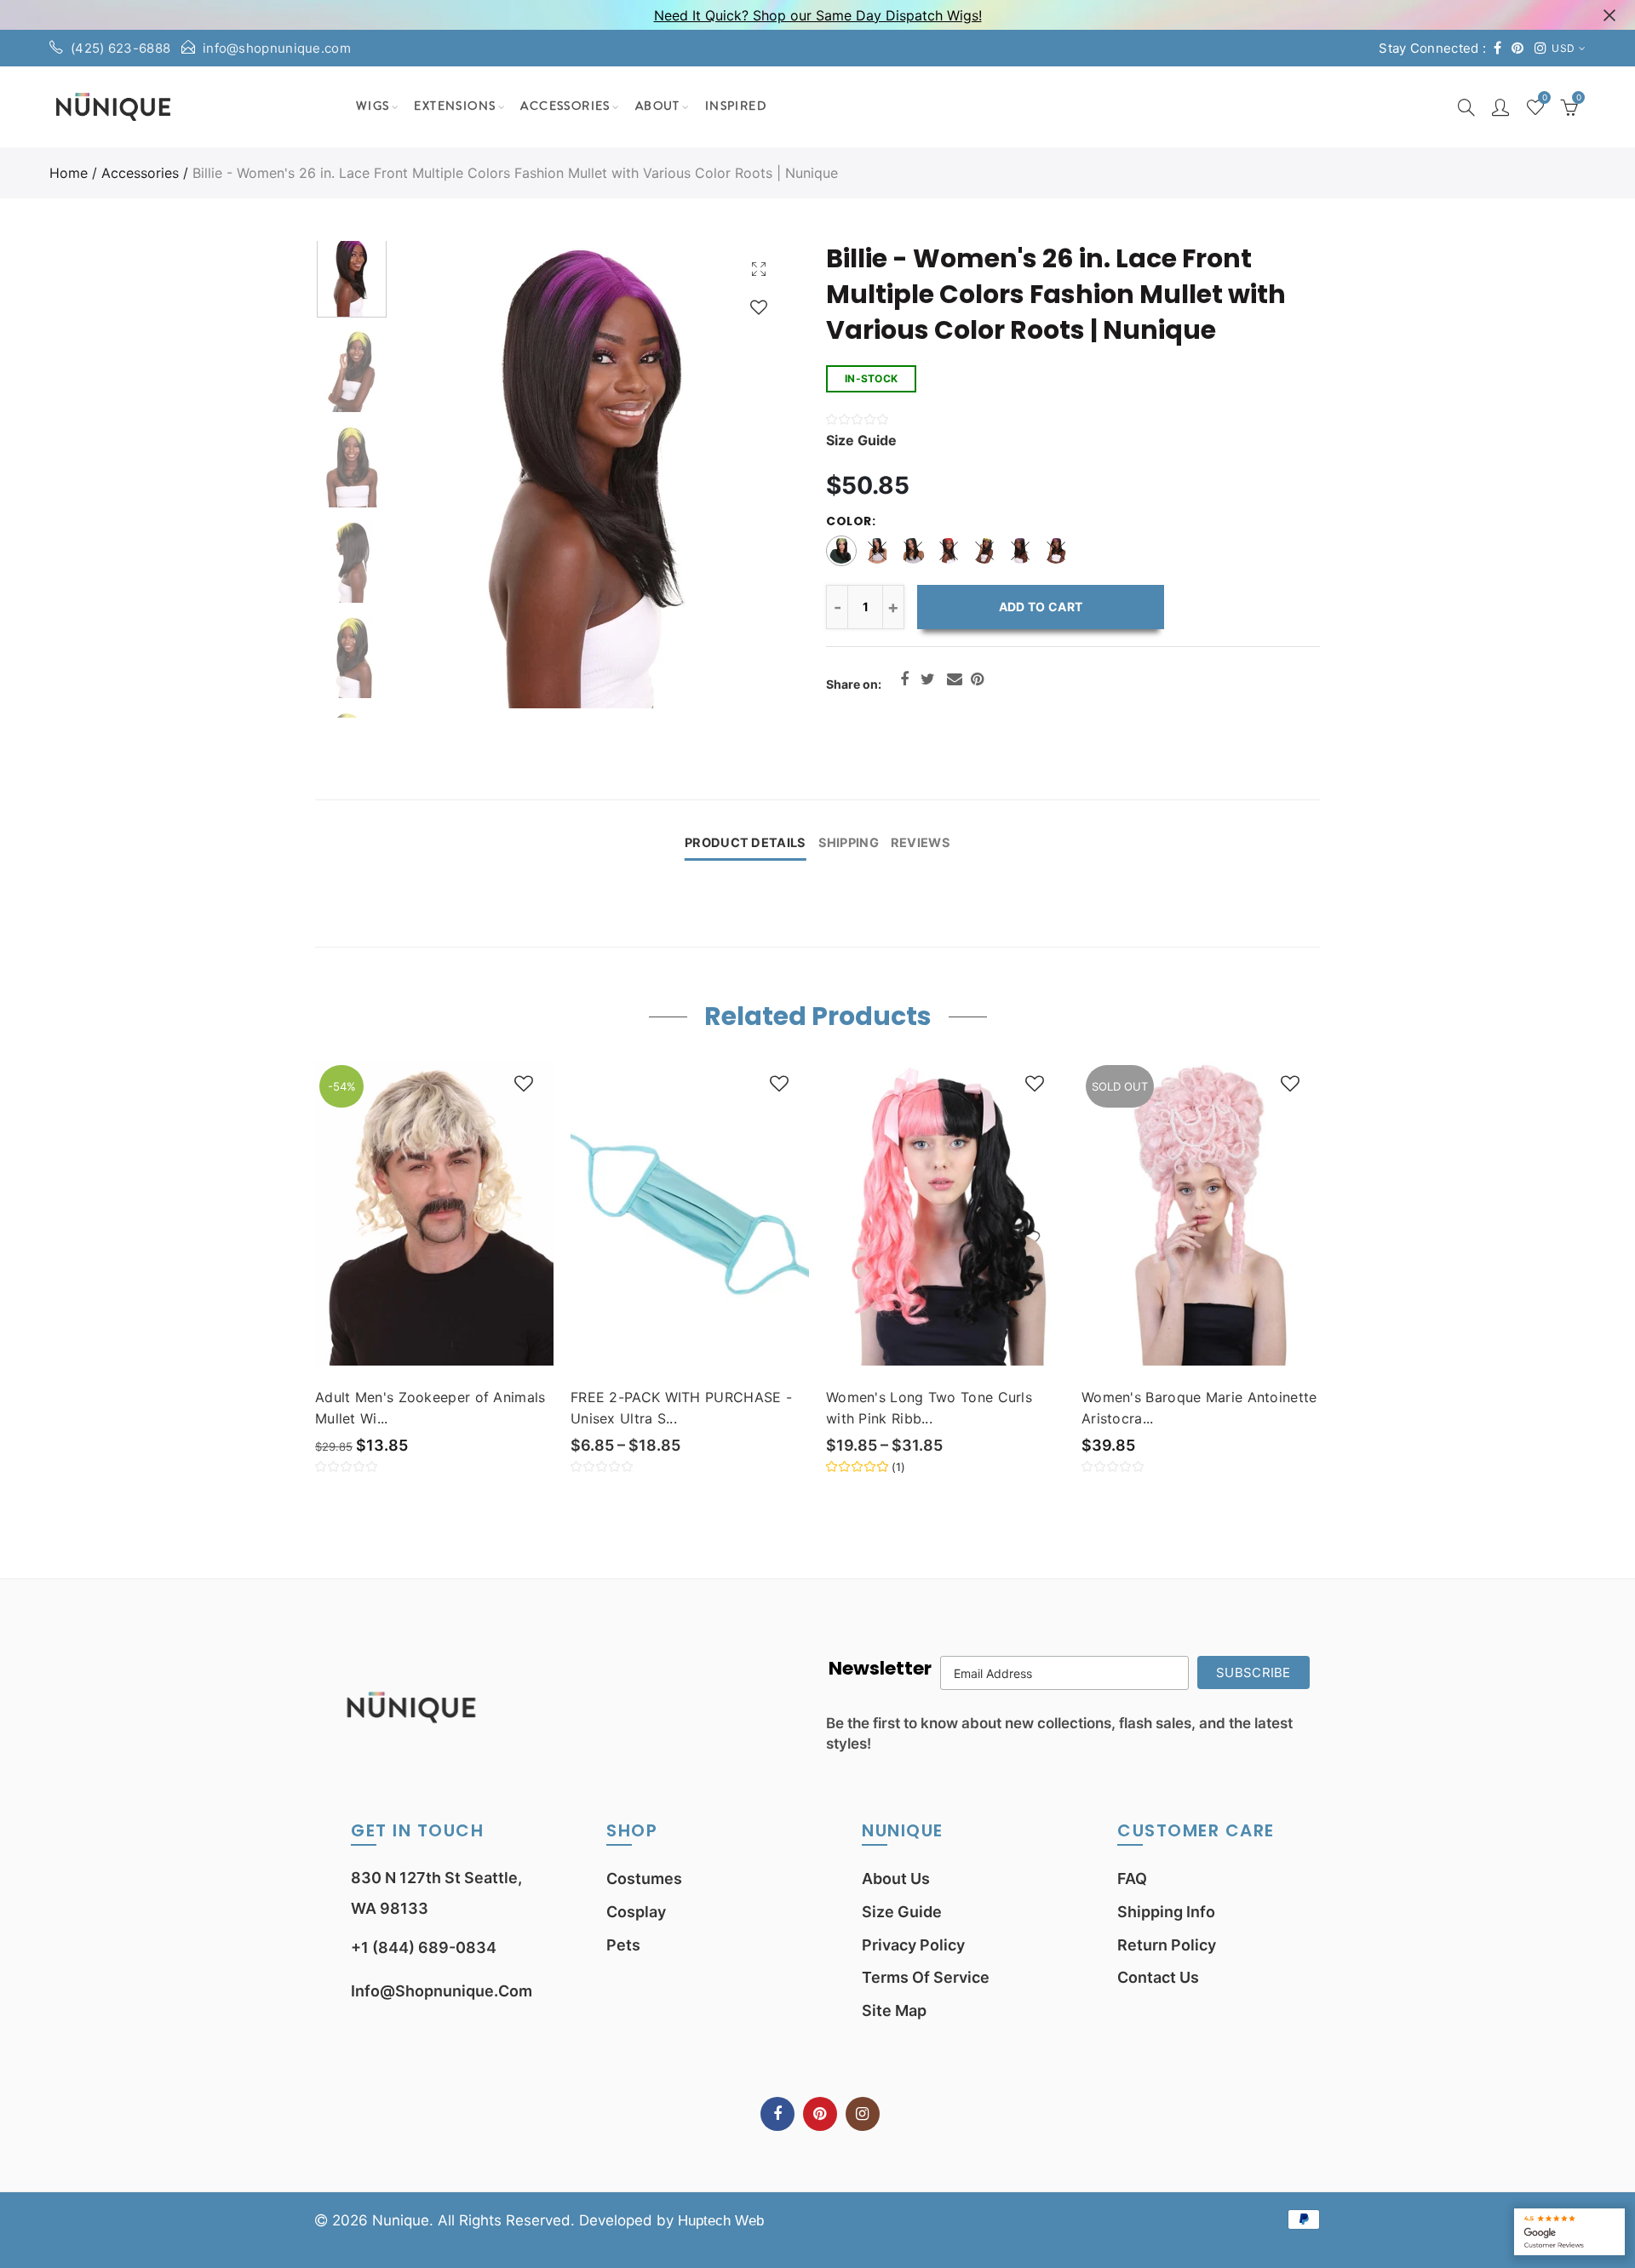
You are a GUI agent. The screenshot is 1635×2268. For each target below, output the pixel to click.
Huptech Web (721, 2221)
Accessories (565, 106)
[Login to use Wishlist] (759, 307)
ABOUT (658, 106)
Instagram (863, 2114)
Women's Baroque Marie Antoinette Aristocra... (1199, 1408)
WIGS (373, 106)
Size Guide (902, 1912)
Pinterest (977, 679)
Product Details (745, 843)
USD (1563, 48)
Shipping (849, 843)
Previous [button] (442, 475)
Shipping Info (1166, 1912)
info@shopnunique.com (277, 48)
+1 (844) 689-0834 (424, 1947)
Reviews (921, 843)
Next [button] (743, 475)
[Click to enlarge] (759, 269)
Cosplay (636, 1912)
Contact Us (1158, 1977)
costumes (644, 1879)
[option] (593, 475)
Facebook (904, 679)
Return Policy (1167, 1945)
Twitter (928, 679)
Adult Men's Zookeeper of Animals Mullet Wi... (430, 1408)
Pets (623, 1945)
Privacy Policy (913, 1945)
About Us (896, 1879)
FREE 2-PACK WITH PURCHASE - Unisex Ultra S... (681, 1408)
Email (955, 679)
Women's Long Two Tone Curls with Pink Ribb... (929, 1408)
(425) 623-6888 (120, 48)
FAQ (1132, 1879)
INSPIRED (736, 106)
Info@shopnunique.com (442, 1991)
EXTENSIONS (455, 106)
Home (69, 173)
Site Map (894, 2010)
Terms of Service (926, 1977)
